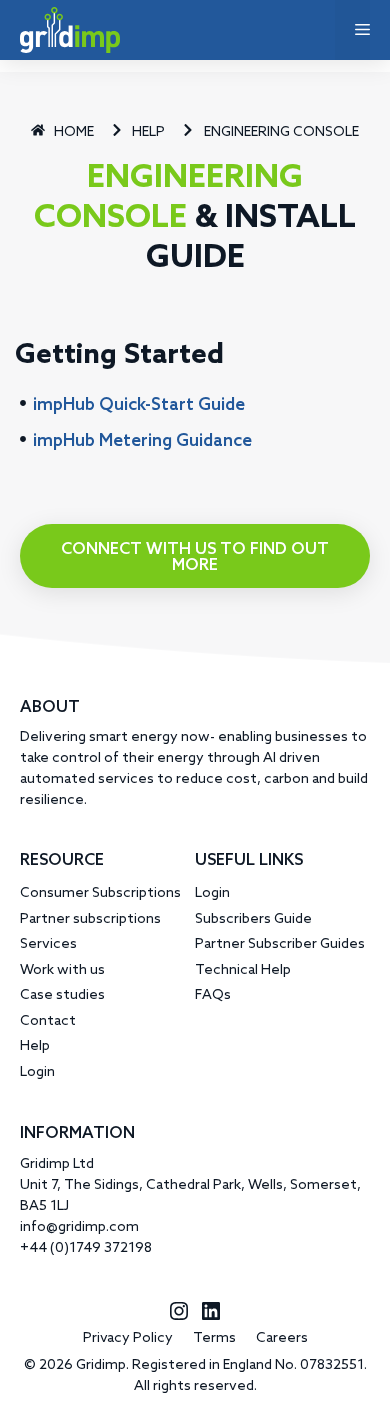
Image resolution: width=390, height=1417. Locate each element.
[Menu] (352, 30)
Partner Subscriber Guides (280, 944)
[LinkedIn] (211, 1319)
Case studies (62, 995)
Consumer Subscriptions (100, 893)
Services (48, 944)
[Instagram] (179, 1319)
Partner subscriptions (90, 919)
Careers (282, 1338)
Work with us (62, 970)
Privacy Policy (128, 1338)
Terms (214, 1338)
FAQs (213, 995)
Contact (48, 1021)
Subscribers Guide (253, 919)
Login (37, 1072)
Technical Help (243, 970)
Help (35, 1046)
